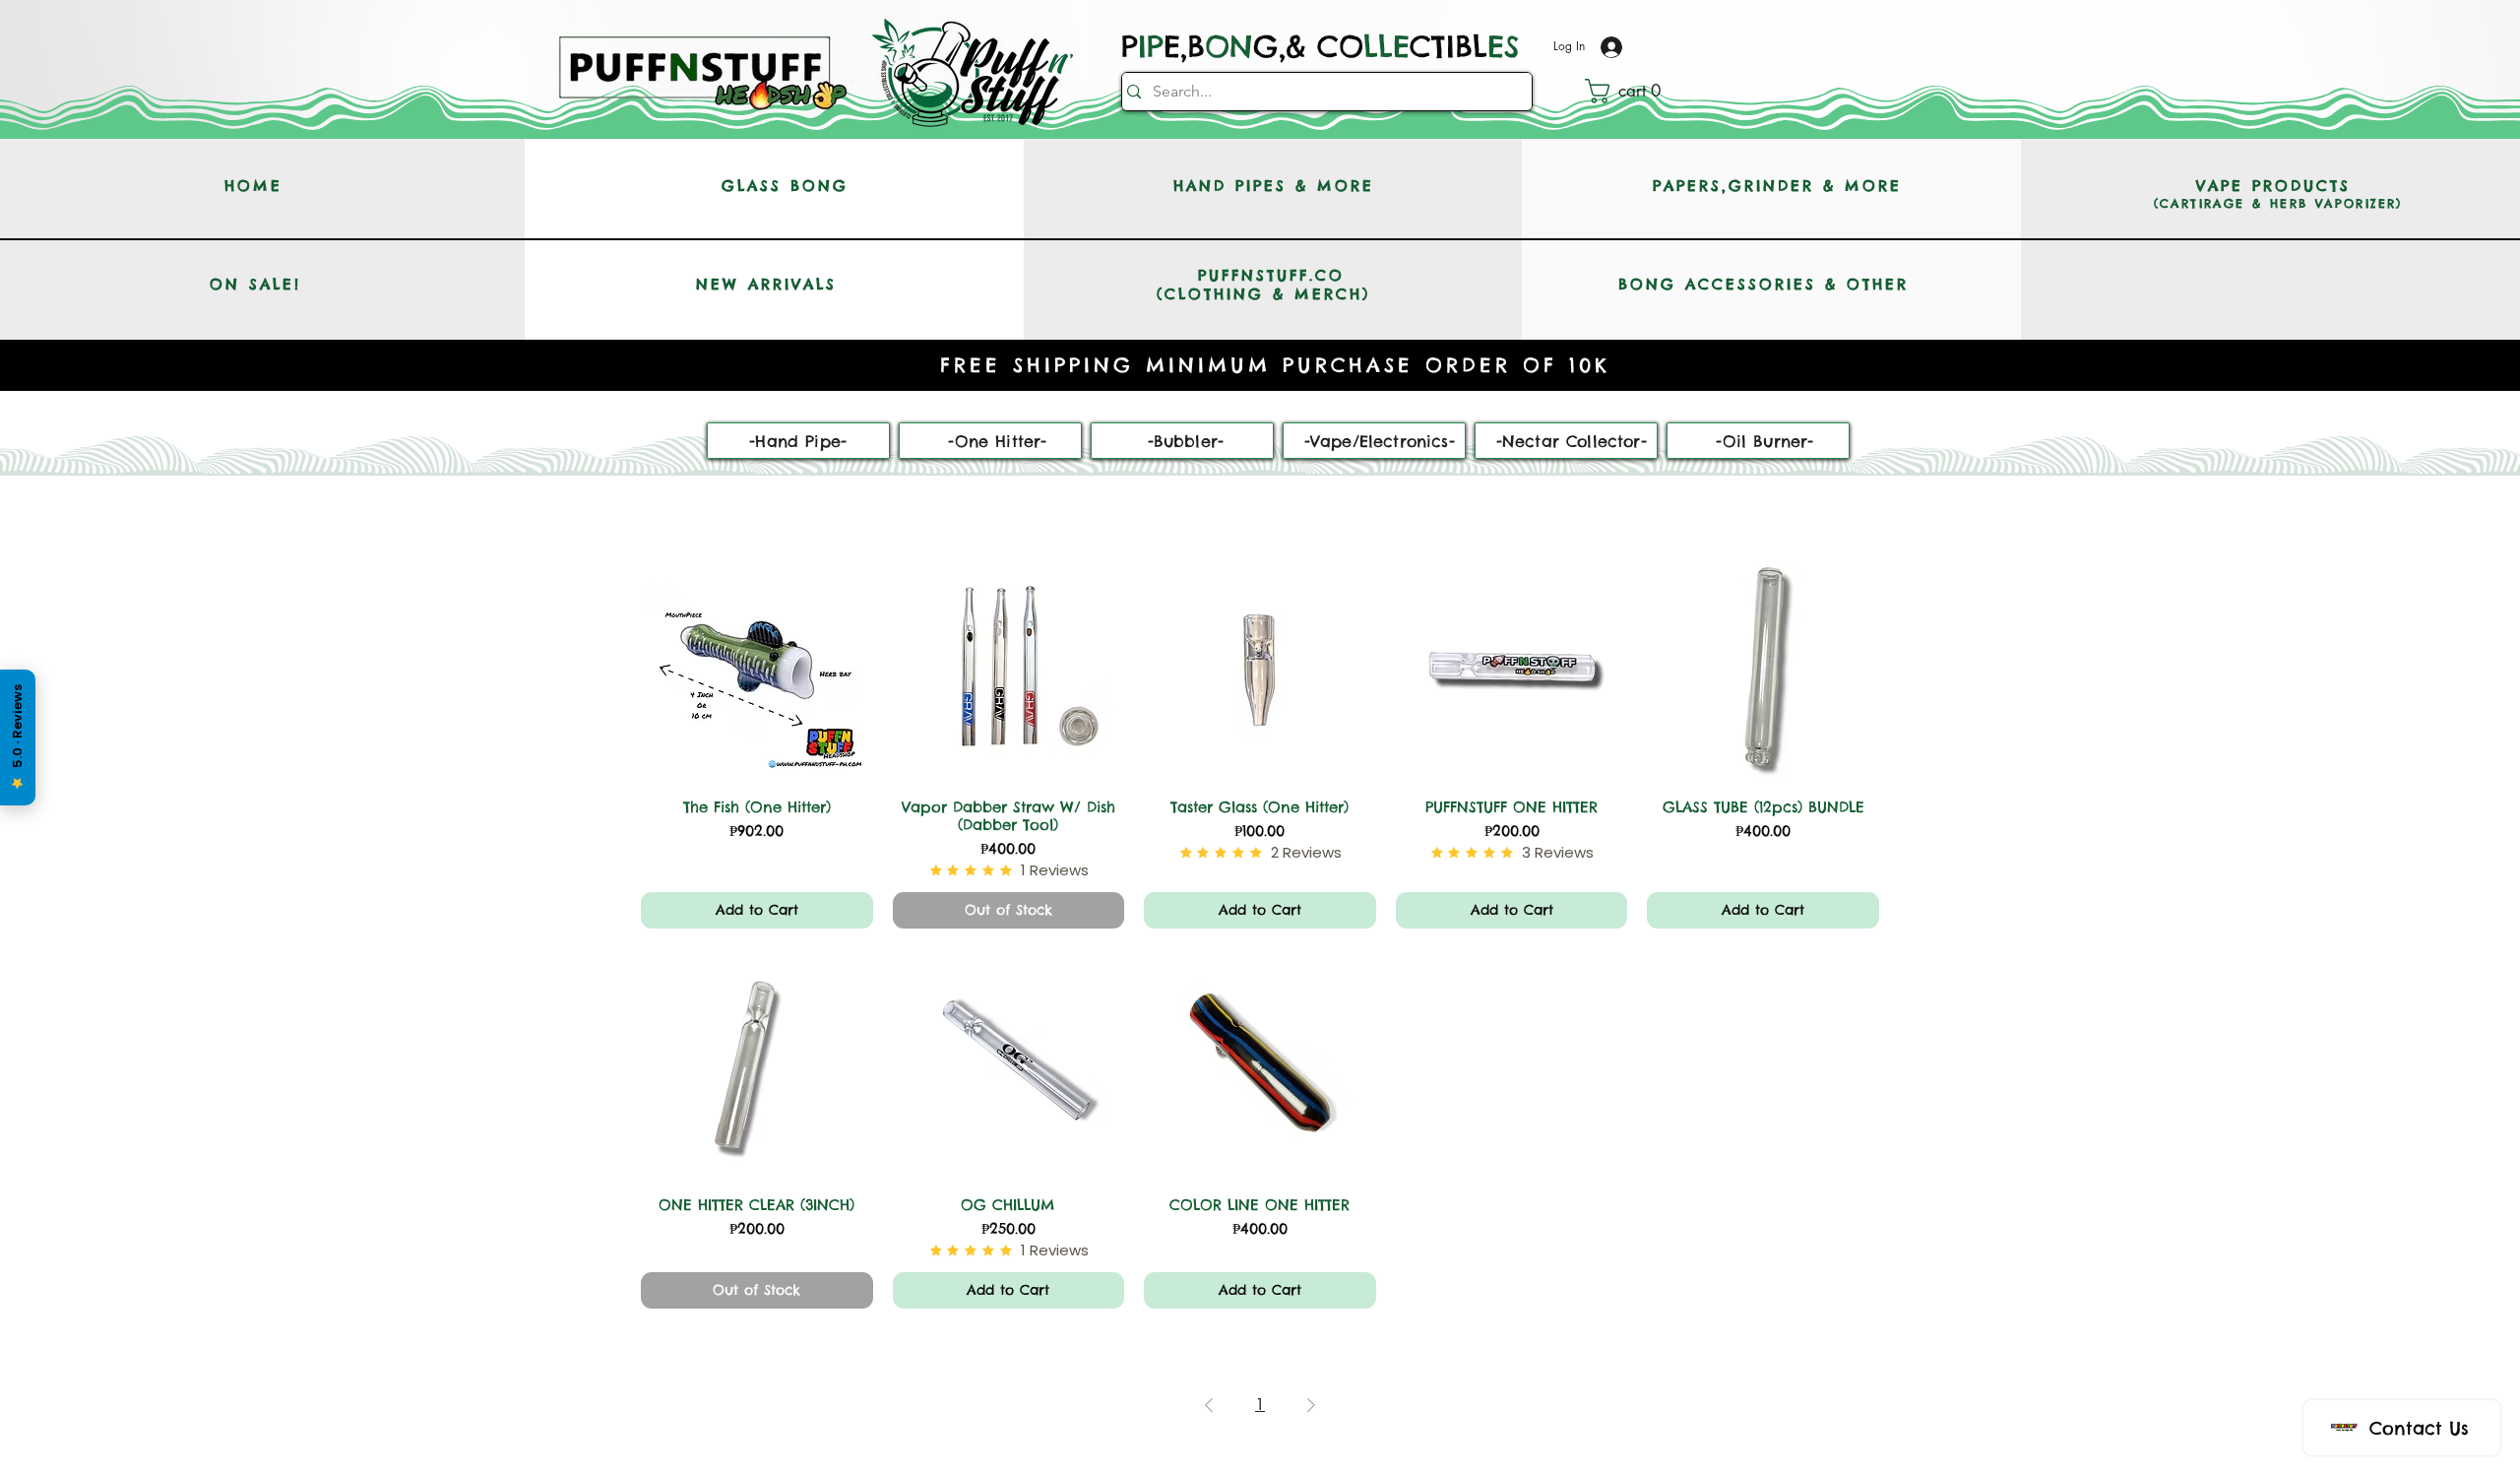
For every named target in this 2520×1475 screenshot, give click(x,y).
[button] (1631, 91)
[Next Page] (1311, 1405)
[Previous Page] (1209, 1405)
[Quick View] (757, 667)
